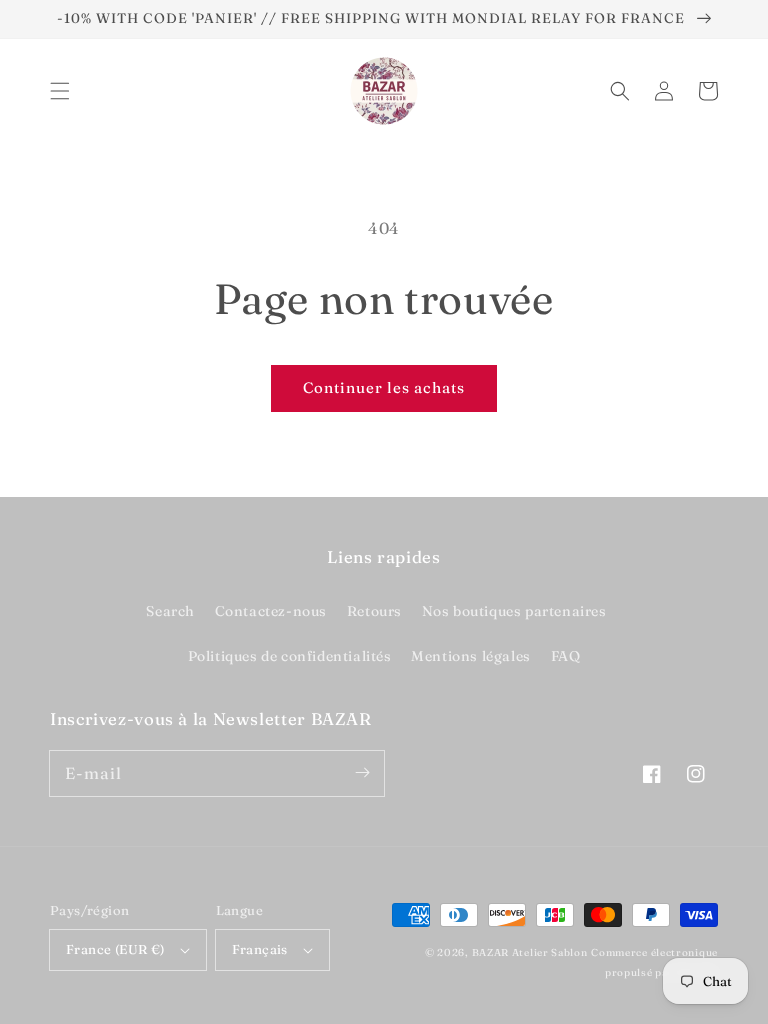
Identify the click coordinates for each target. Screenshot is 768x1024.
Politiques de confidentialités (290, 656)
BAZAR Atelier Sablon (530, 952)
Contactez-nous (271, 611)
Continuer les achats (384, 387)
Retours (374, 611)
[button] (60, 91)
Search (170, 611)
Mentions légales (471, 656)
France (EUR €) (115, 949)
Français (260, 949)
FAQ (566, 656)
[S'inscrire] (362, 773)
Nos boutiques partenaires (514, 611)
